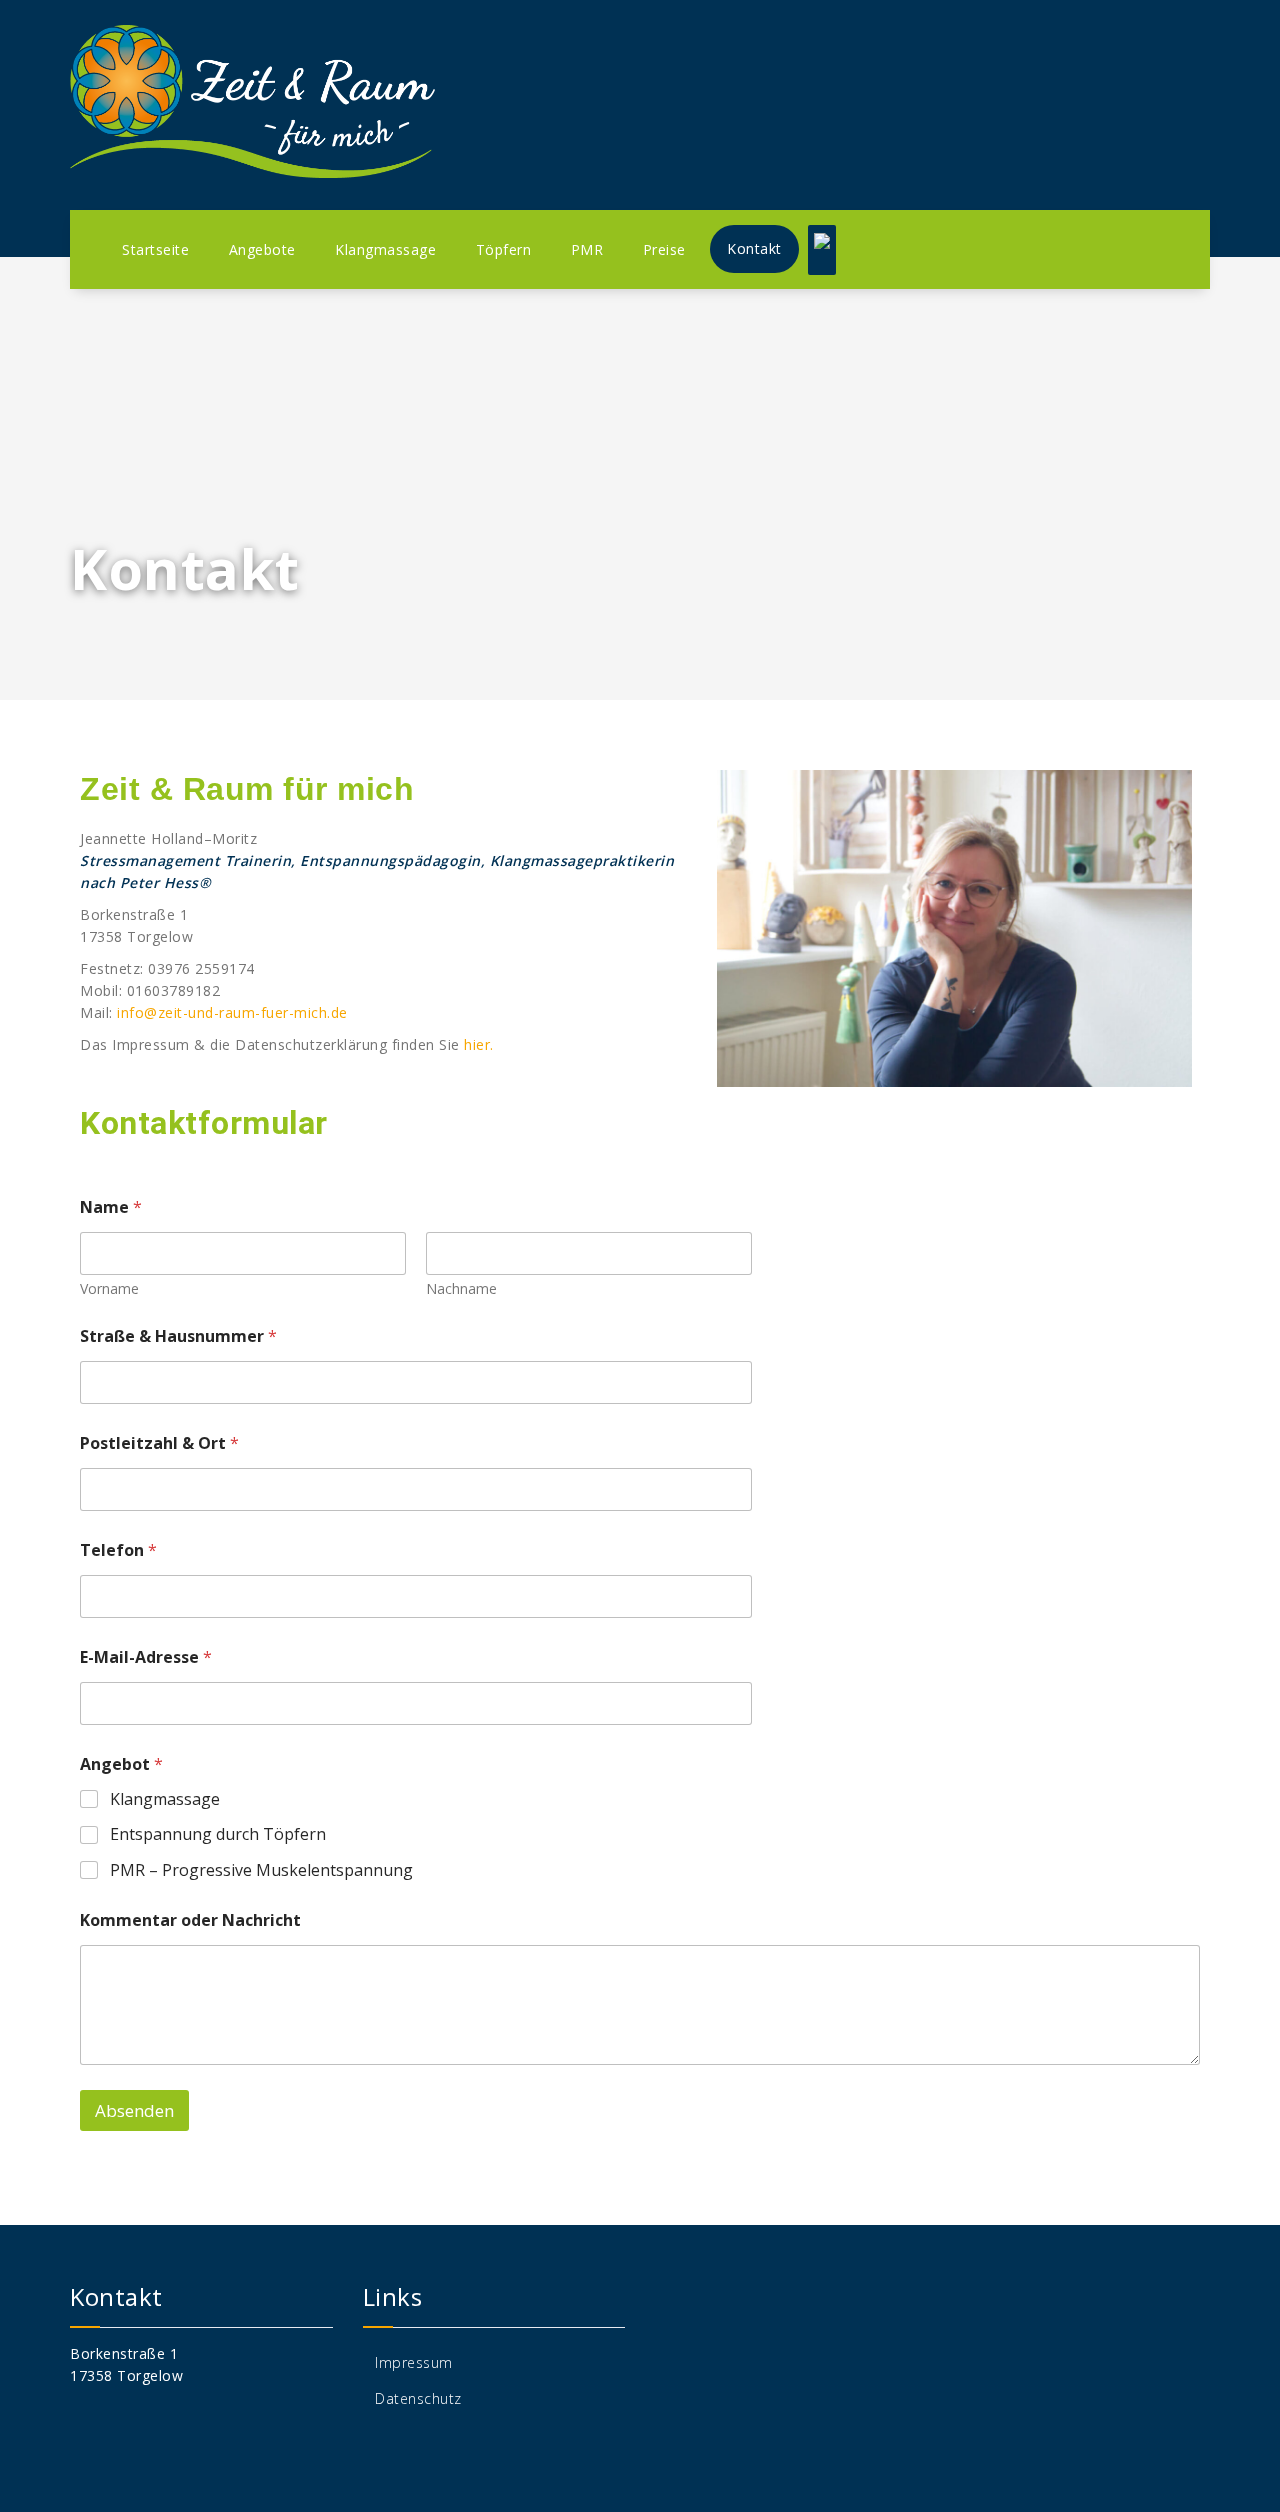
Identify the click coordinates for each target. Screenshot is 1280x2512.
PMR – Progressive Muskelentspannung (261, 1870)
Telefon (118, 1550)
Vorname (109, 1288)
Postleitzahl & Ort (159, 1443)
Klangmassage (385, 249)
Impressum (414, 2362)
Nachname (461, 1288)
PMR (587, 249)
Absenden (134, 2110)
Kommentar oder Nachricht (190, 1920)
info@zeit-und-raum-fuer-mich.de (232, 1012)
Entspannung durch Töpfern (218, 1834)
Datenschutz (418, 2398)
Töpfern (504, 249)
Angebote (262, 249)
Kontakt (754, 248)
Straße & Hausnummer (178, 1336)
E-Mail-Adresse (146, 1657)
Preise (664, 249)
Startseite (155, 249)
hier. (479, 1044)
